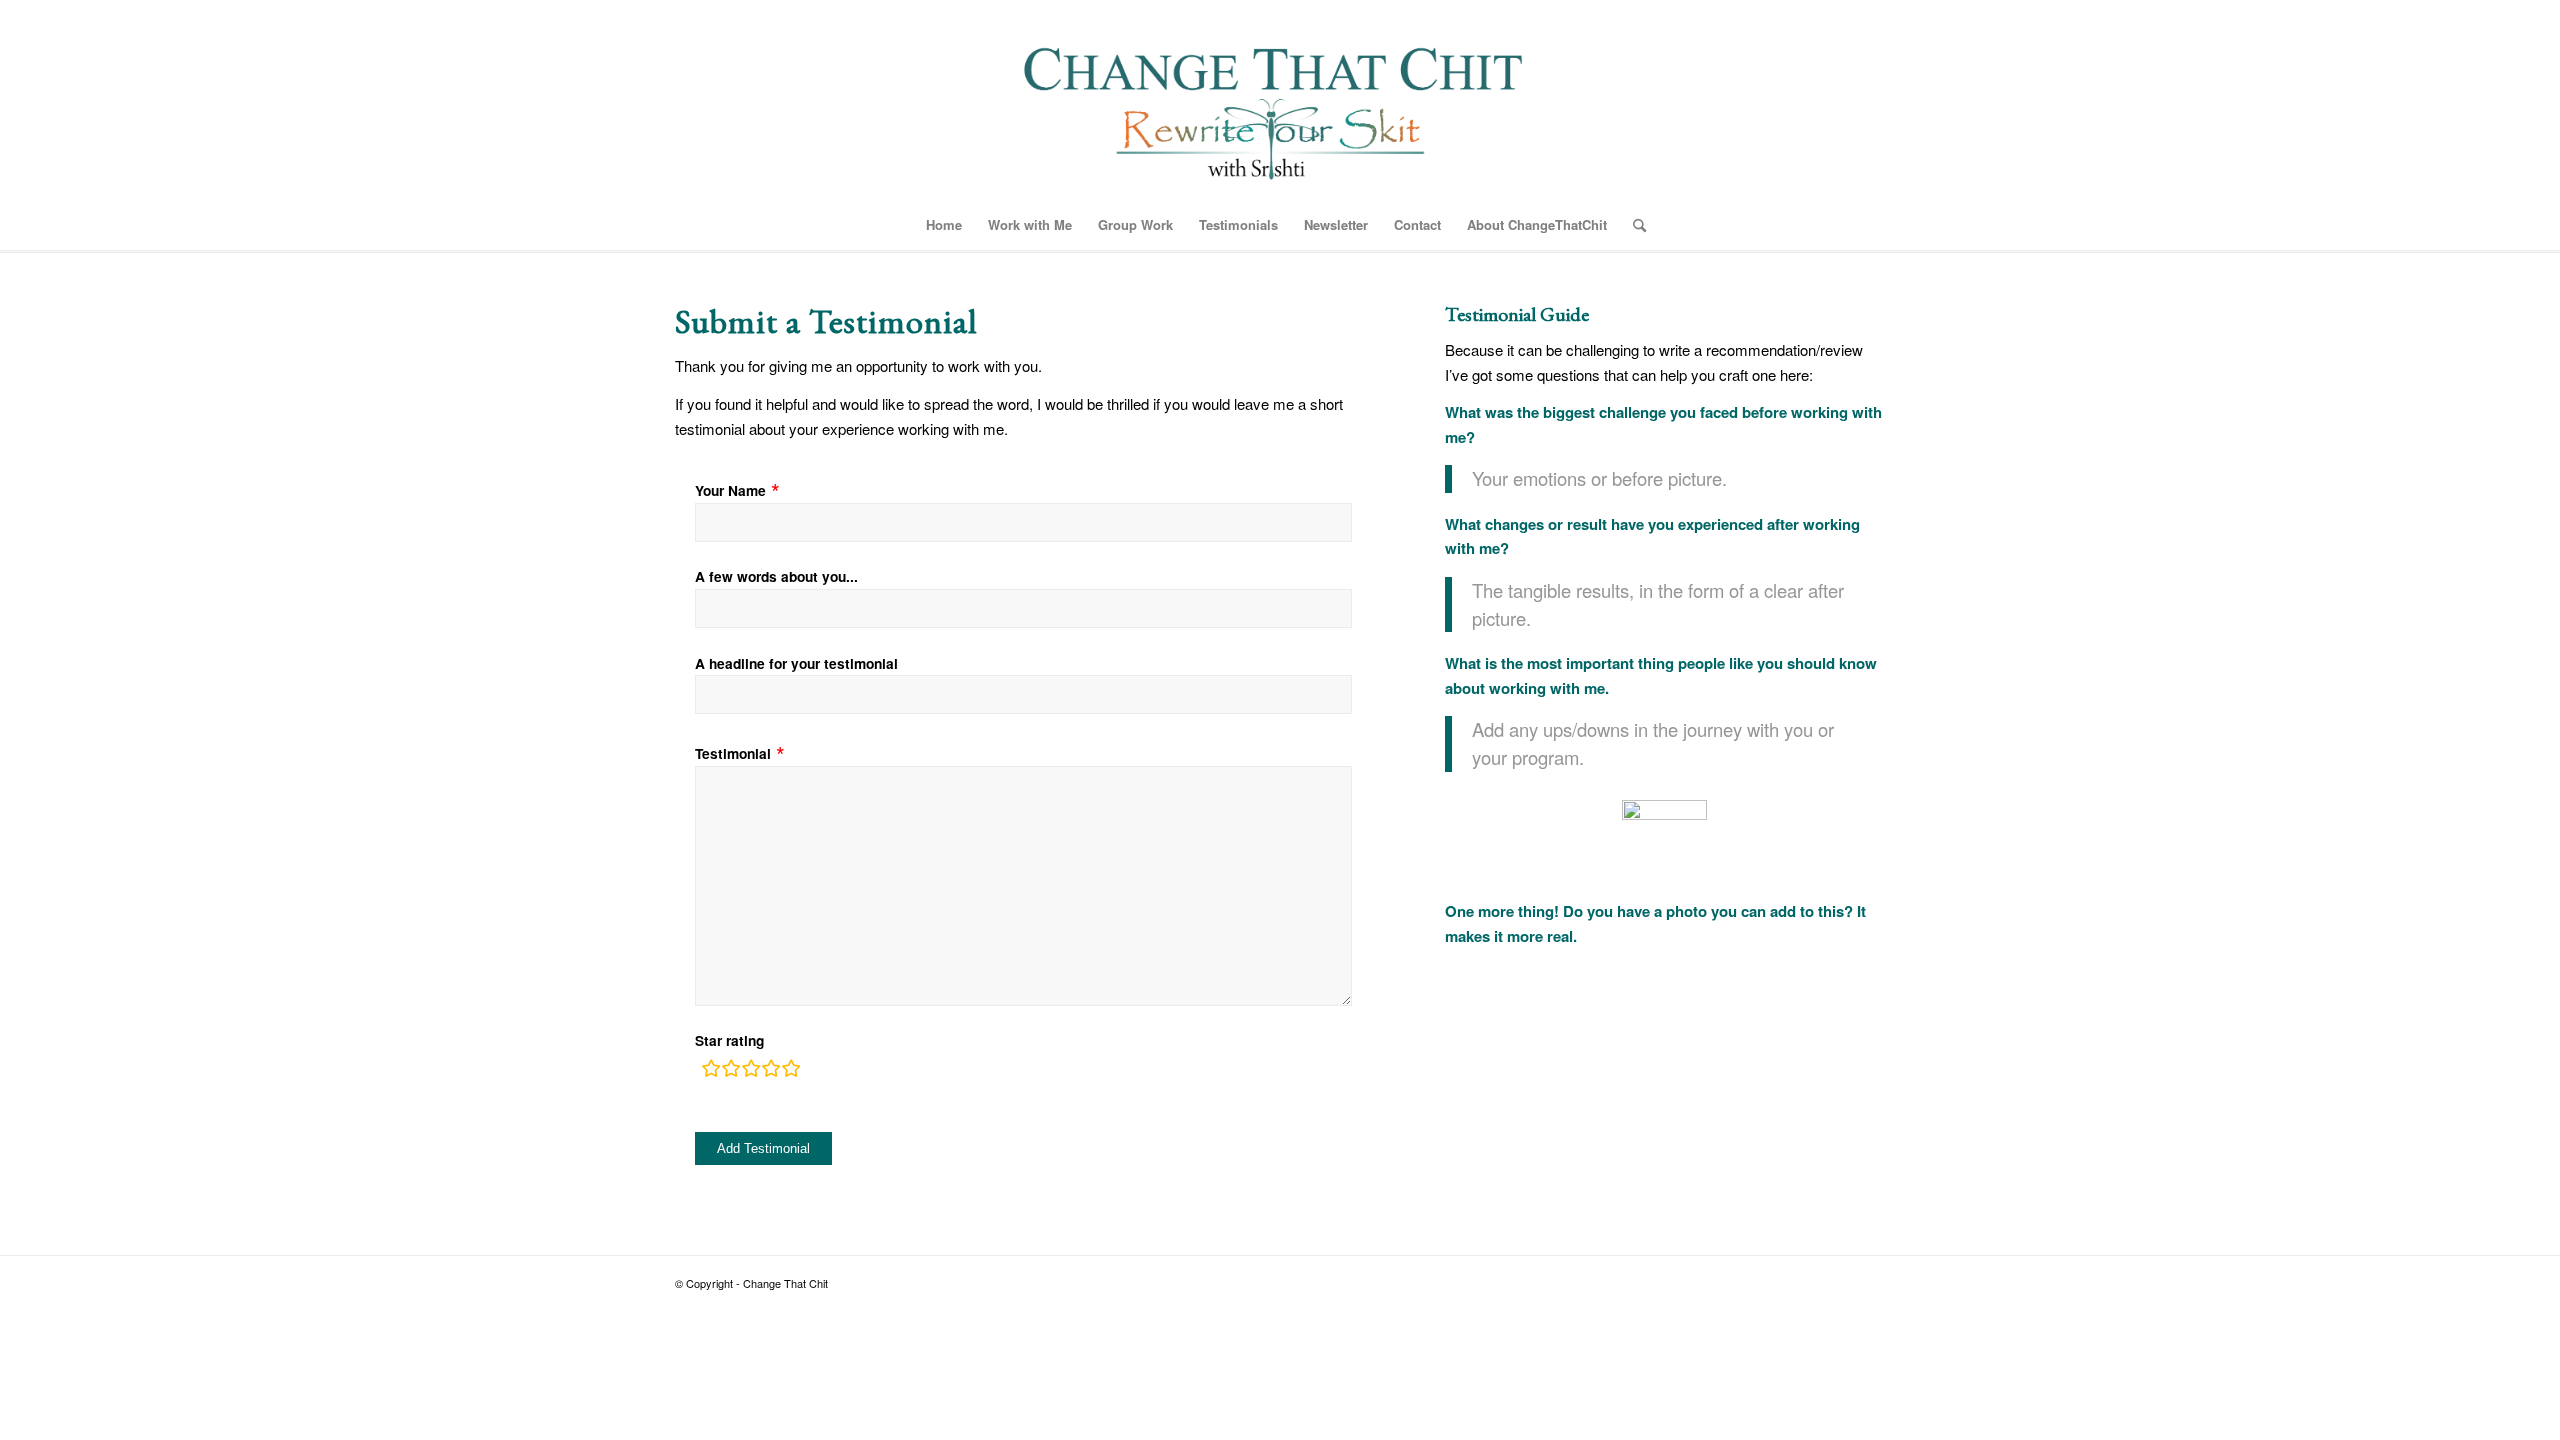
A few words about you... (776, 576)
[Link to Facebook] (1810, 1281)
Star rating (729, 1040)
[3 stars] (751, 1071)
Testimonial (733, 753)
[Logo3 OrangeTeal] (1280, 100)
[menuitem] (944, 225)
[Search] (1633, 225)
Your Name (730, 490)
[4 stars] (771, 1071)
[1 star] (711, 1071)
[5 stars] (791, 1071)
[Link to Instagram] (1840, 1281)
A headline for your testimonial (796, 663)
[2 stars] (731, 1071)
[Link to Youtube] (1870, 1281)
